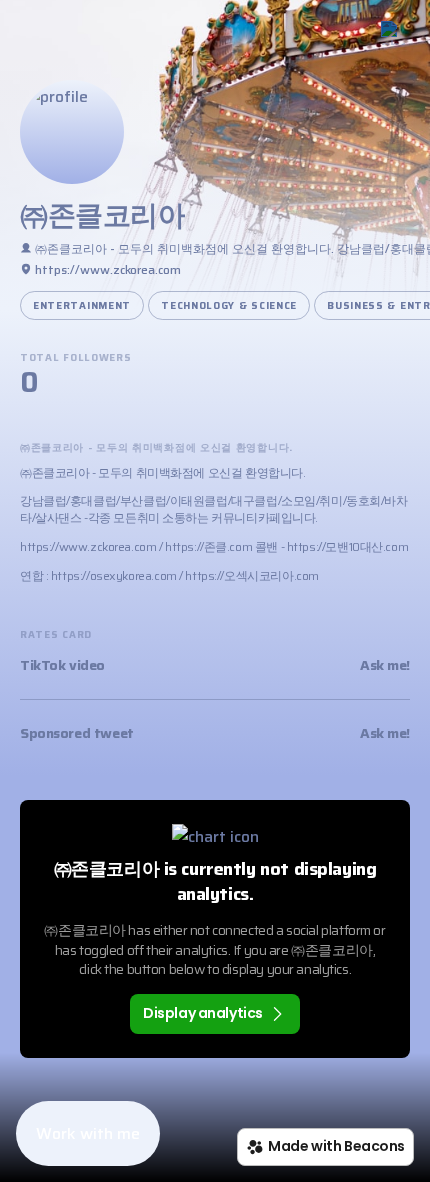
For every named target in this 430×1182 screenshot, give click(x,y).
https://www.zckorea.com (88, 546)
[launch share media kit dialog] (393, 33)
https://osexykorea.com (114, 575)
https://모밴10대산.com (347, 546)
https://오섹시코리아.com (251, 575)
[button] (88, 1133)
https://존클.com (208, 546)
